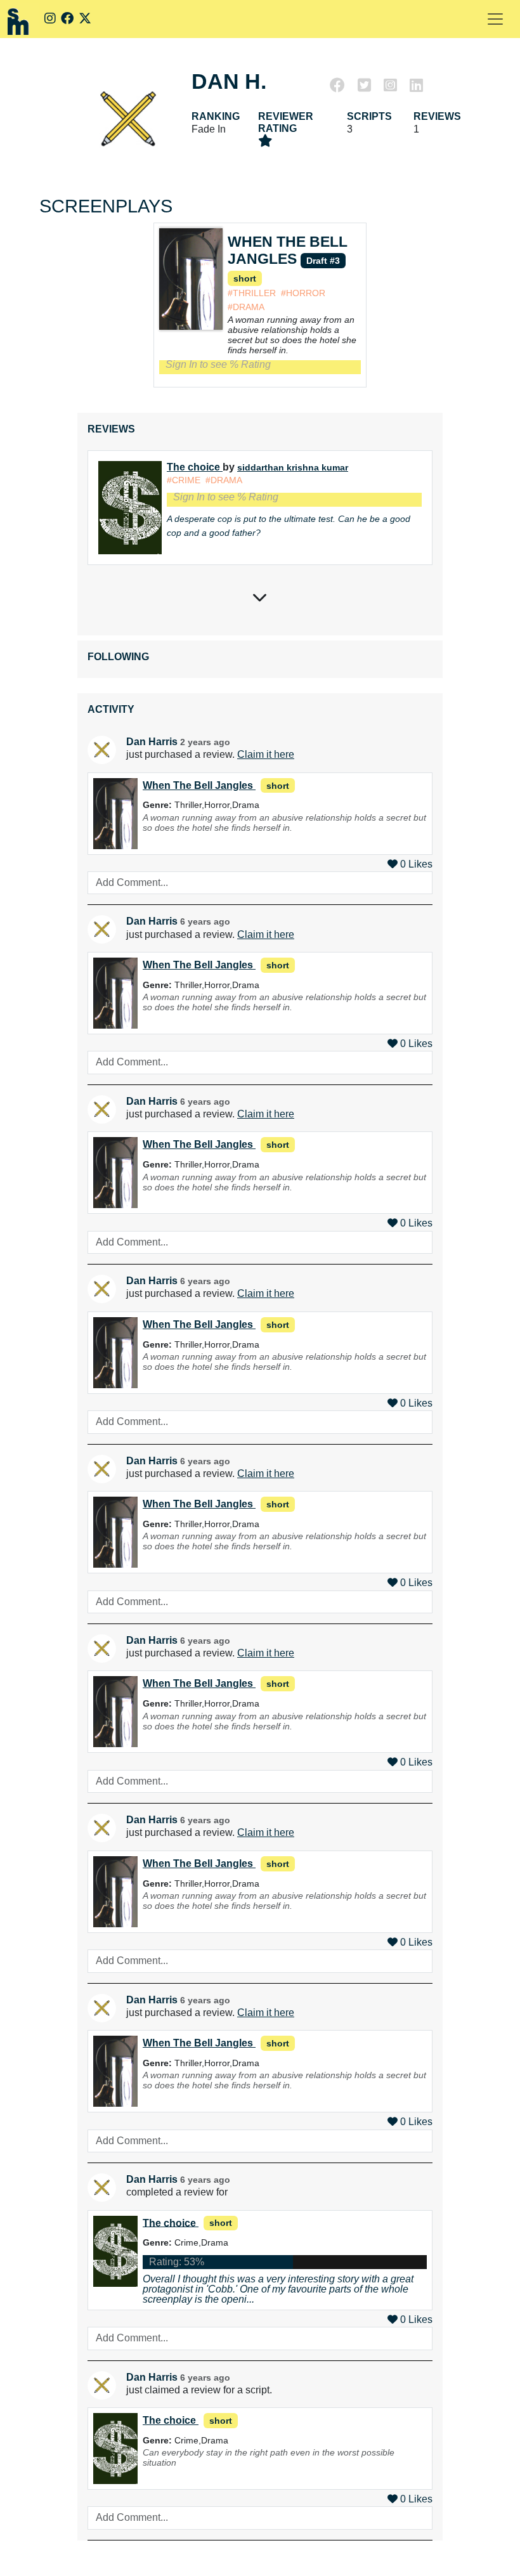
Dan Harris (152, 742)
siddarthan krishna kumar (293, 467)
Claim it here (266, 754)
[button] (495, 19)
